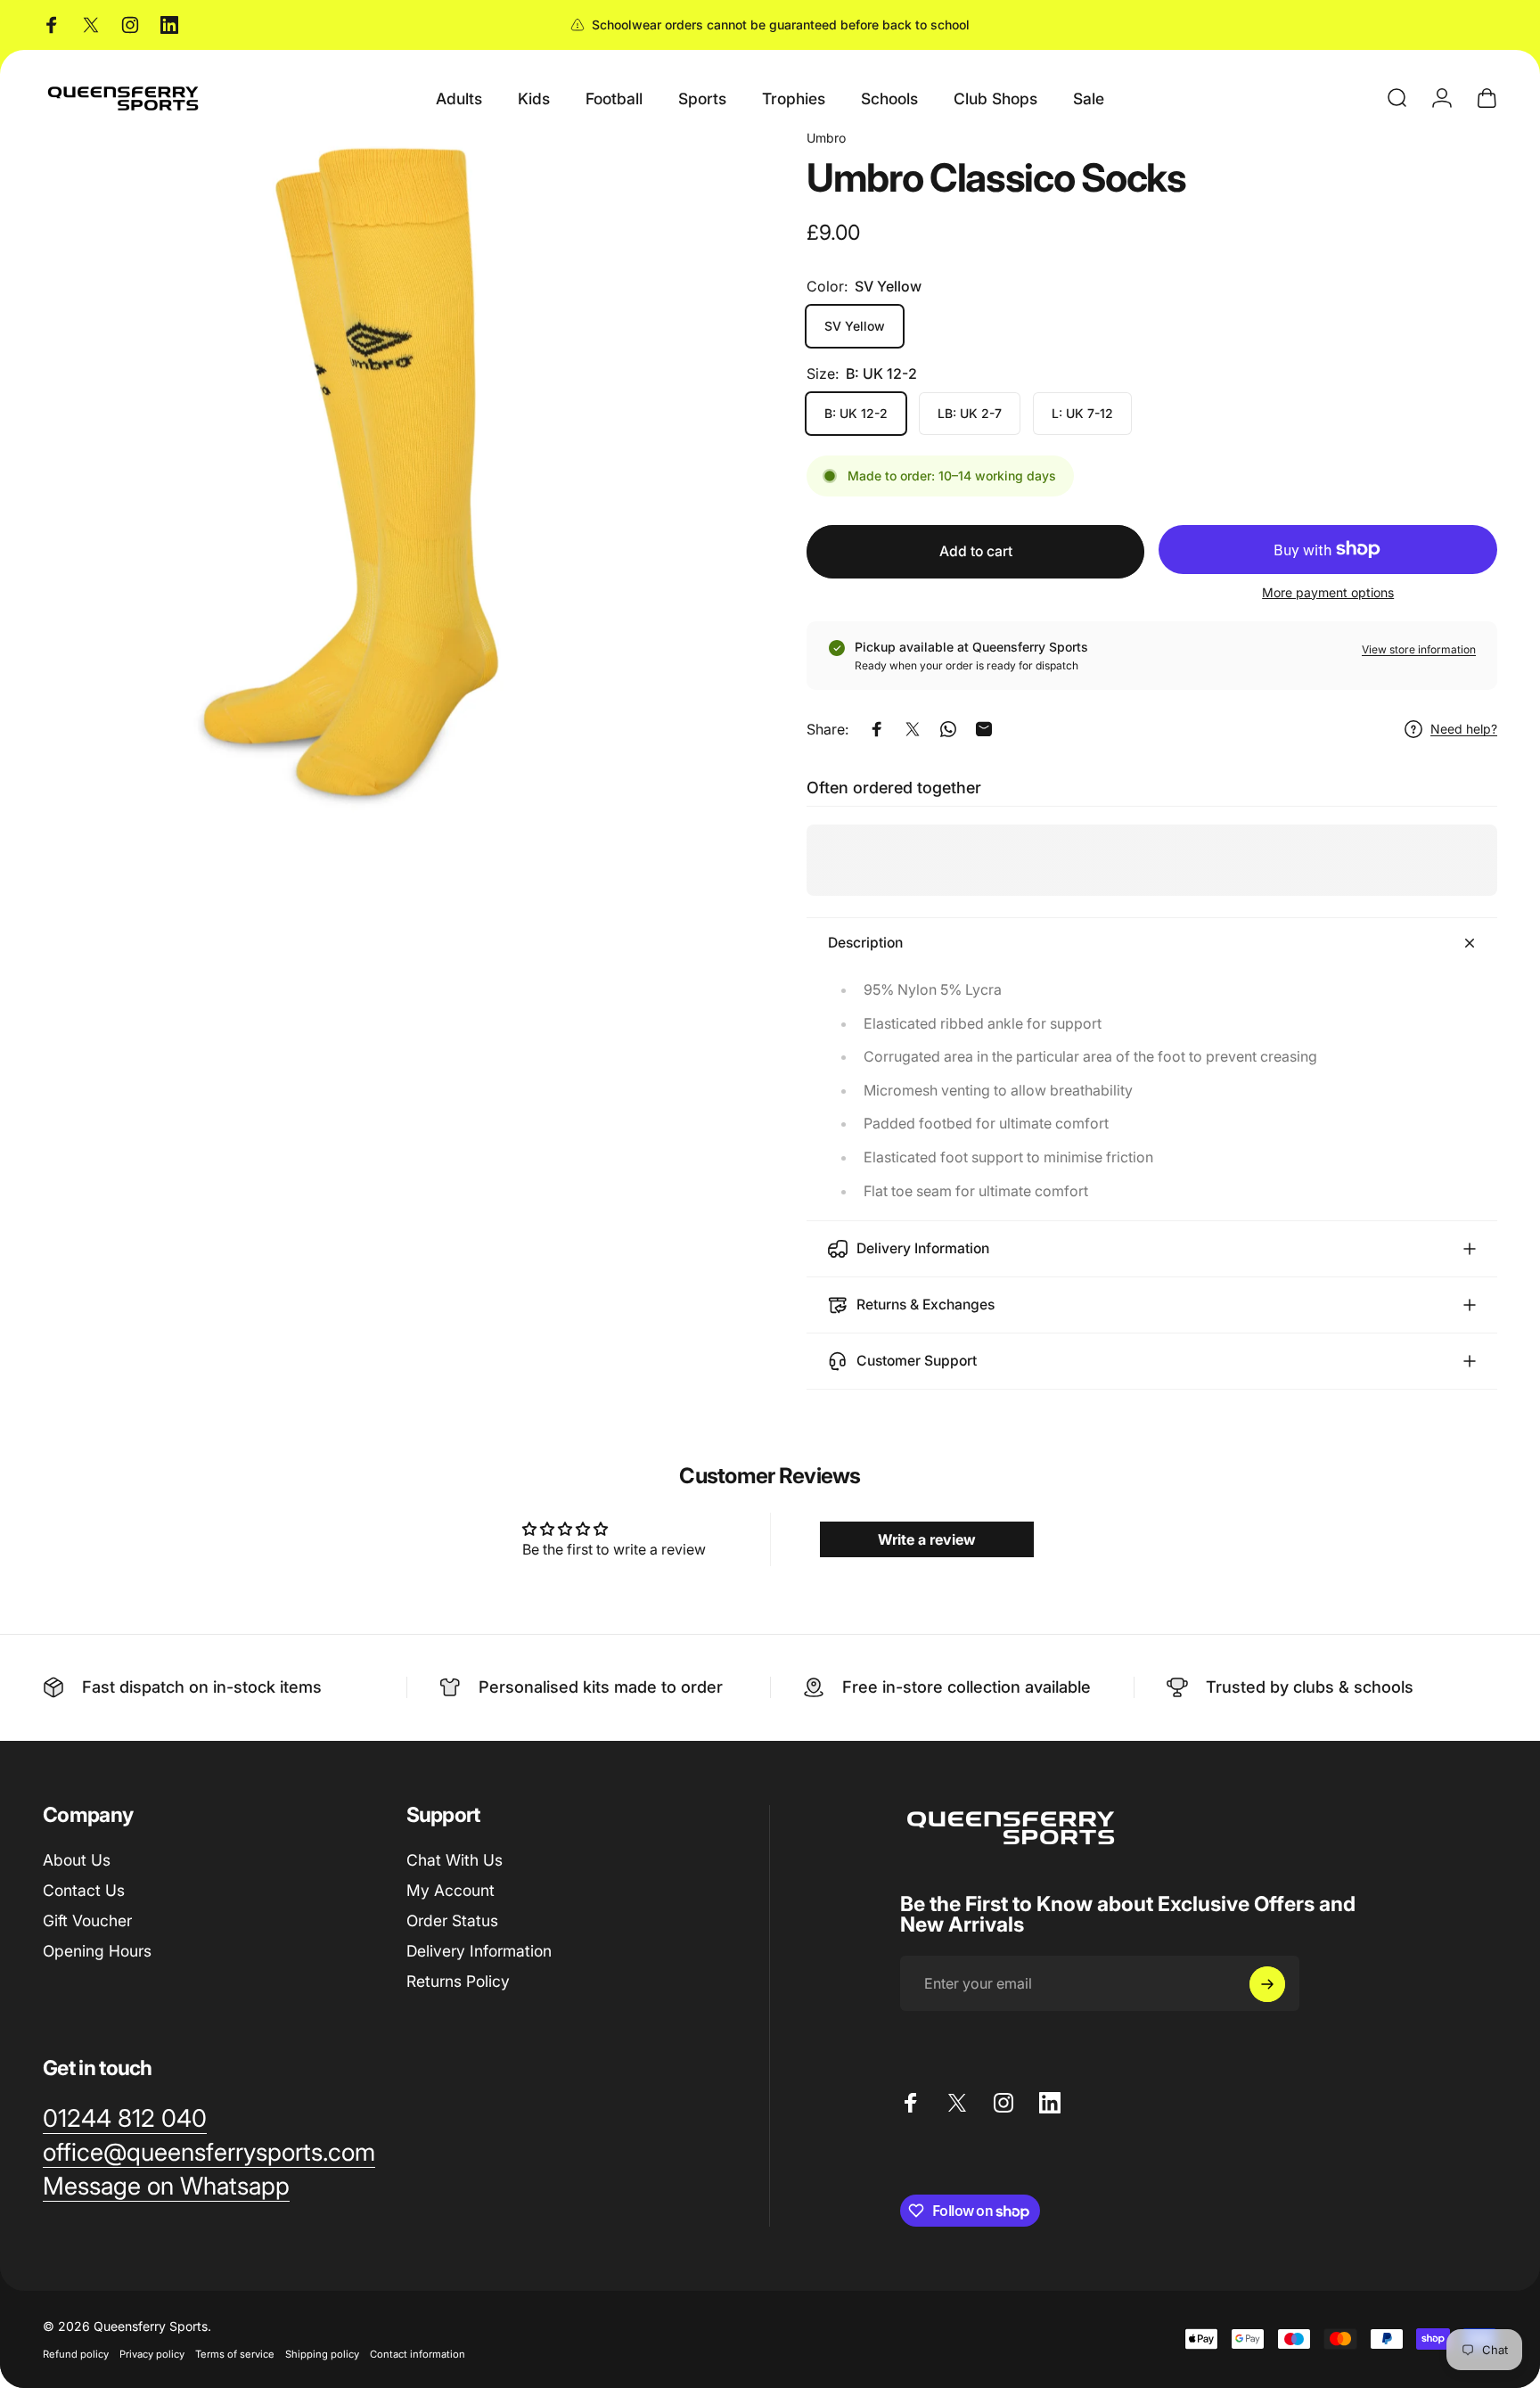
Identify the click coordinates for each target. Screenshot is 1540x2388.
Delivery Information (479, 1950)
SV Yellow (855, 326)
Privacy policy (152, 2354)
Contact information (418, 2354)
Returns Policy (458, 1980)
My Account (451, 1890)
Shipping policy (322, 2354)
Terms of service (235, 2354)
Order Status (452, 1920)
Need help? (1464, 729)
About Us (77, 1860)
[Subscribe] (1267, 1984)
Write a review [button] (927, 1539)
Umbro (826, 138)
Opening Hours (97, 1950)
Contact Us (84, 1890)
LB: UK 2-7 (970, 413)
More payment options (1328, 592)
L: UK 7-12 (1082, 413)
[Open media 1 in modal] (388, 474)
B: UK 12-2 (856, 413)
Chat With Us (455, 1860)
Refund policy (76, 2354)
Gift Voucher (87, 1920)
